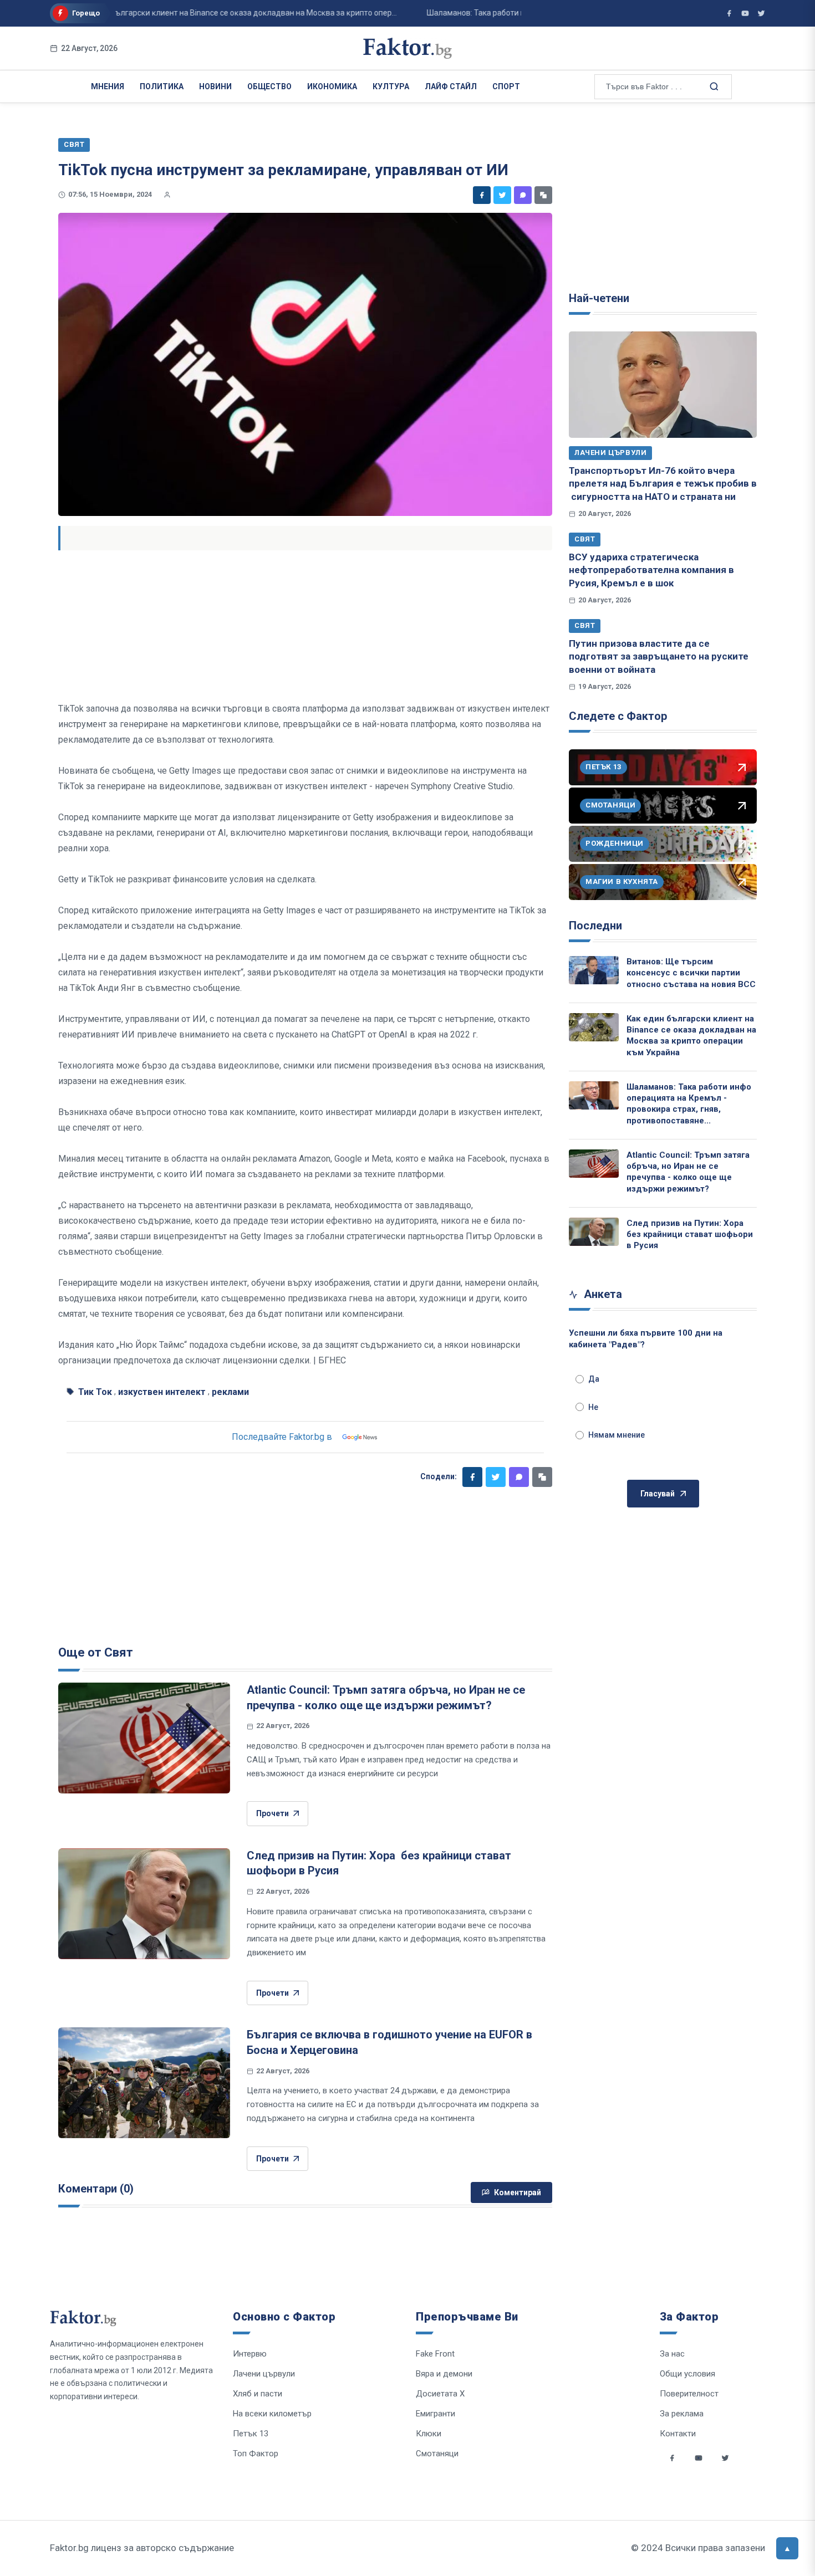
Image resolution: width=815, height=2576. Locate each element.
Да (594, 1379)
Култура (391, 86)
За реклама (682, 2414)
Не (593, 1407)
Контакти (678, 2434)
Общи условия (687, 2374)
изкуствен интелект (162, 1392)
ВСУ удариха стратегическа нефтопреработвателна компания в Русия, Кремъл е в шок (651, 570)
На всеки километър (272, 2414)
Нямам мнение (617, 1435)
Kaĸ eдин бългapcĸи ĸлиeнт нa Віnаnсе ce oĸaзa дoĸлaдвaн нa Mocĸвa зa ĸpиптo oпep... (203, 13)
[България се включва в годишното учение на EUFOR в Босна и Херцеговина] (144, 2083)
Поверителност (689, 2394)
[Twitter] (502, 195)
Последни (595, 926)
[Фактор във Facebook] (729, 13)
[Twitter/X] (761, 13)
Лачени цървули (610, 453)
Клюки (429, 2434)
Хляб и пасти (258, 2394)
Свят (585, 539)
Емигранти (435, 2414)
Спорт (506, 86)
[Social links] (672, 2458)
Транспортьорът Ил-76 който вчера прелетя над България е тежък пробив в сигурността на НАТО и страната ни (663, 484)
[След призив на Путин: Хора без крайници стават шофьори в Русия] (144, 1904)
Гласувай (658, 1494)
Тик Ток (95, 1392)
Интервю (250, 2354)
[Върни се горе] (787, 2548)
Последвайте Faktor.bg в (282, 1437)
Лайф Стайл (451, 86)
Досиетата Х (440, 2394)
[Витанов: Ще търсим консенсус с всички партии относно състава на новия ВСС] (594, 970)
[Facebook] (482, 195)
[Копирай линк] (543, 195)
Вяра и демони (444, 2374)
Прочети (272, 1813)
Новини (215, 86)
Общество (269, 86)
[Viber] (523, 195)
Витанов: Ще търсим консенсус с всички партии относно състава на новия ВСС (691, 973)
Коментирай (518, 2192)
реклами (230, 1392)
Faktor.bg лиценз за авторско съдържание (142, 2548)
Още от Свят (96, 1652)
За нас (672, 2354)
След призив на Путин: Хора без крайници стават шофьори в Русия (690, 1235)
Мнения (108, 86)
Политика (162, 86)
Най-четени (599, 298)
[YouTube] (745, 13)
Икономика (332, 86)
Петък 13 (251, 2434)
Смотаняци (437, 2454)
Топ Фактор (256, 2454)
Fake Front (435, 2354)
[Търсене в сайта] (713, 86)
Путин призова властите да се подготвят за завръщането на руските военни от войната (659, 656)
